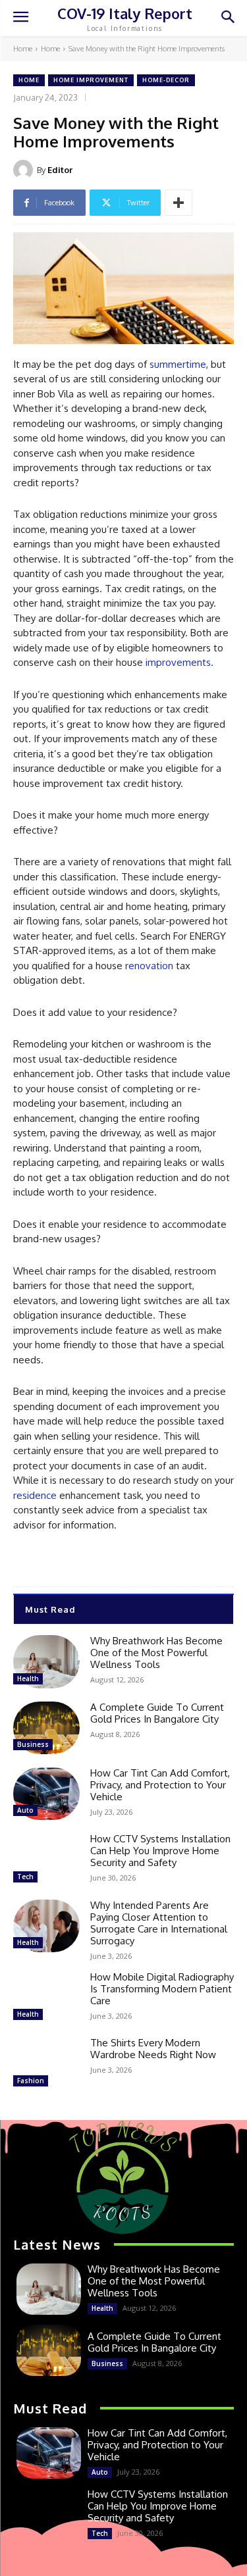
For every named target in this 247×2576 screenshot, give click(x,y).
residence (35, 1495)
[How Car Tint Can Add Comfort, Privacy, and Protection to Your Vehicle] (46, 1794)
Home (23, 49)
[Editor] (25, 170)
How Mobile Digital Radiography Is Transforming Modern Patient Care (162, 1989)
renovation (149, 966)
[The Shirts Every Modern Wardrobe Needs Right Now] (46, 2063)
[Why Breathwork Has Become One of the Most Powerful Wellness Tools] (46, 1661)
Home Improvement (91, 80)
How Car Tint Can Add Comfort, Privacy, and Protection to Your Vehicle (160, 1785)
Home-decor (166, 80)
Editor (60, 170)
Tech (25, 1877)
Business (33, 1744)
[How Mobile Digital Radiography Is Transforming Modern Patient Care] (46, 1998)
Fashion (31, 2081)
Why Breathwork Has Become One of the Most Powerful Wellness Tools (156, 1653)
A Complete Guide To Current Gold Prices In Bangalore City (157, 1713)
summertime (178, 364)
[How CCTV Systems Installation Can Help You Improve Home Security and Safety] (46, 1859)
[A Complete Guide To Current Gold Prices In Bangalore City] (46, 1728)
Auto (25, 1810)
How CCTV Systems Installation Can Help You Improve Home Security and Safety (160, 1851)
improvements (178, 662)
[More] (178, 203)
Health (28, 1679)
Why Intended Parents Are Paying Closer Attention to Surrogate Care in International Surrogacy (159, 1923)
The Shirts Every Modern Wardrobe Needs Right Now (153, 2049)
